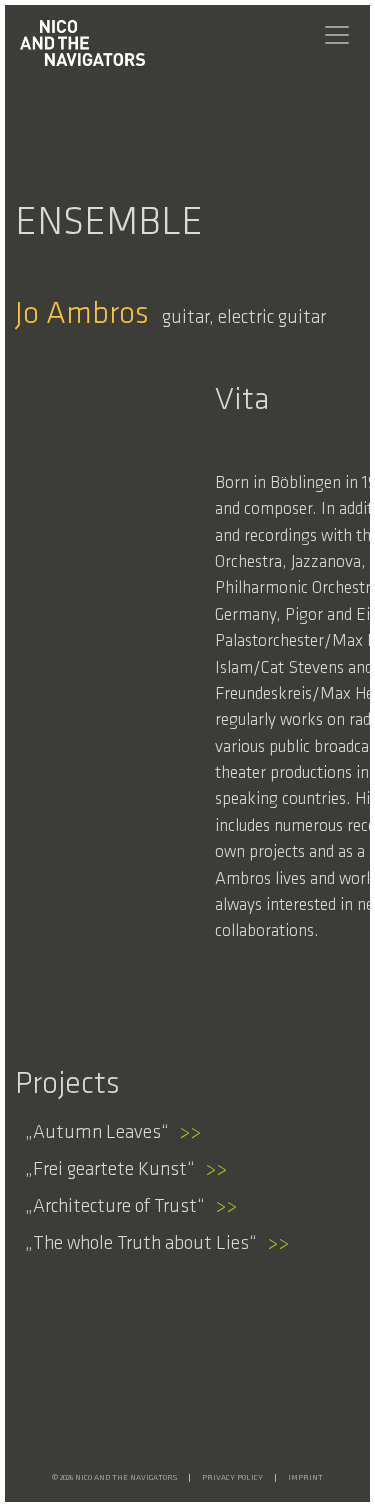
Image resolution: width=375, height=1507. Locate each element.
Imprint (305, 1478)
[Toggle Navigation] (337, 35)
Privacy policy (232, 1478)
